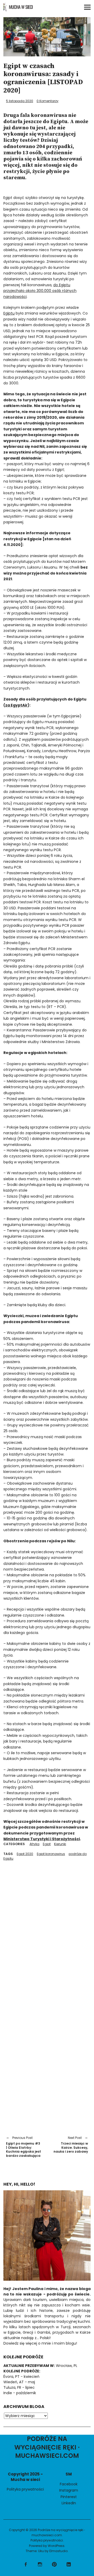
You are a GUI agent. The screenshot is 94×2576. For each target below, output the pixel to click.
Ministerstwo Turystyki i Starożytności (42, 1839)
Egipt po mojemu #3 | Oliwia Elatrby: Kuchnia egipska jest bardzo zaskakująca (23, 2147)
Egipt (47, 1844)
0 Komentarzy (48, 101)
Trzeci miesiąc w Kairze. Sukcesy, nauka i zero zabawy (70, 2145)
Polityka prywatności (25, 2489)
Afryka (34, 1844)
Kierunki (60, 1844)
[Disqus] (47, 1926)
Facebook (69, 2484)
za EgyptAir (16, 705)
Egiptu (9, 313)
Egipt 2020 (25, 1854)
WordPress (56, 2546)
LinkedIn (69, 2503)
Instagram (69, 2490)
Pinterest (69, 2497)
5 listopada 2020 (20, 101)
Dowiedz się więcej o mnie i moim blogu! (40, 2343)
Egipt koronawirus (51, 1854)
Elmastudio (58, 2551)
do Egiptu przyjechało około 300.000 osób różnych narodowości (40, 291)
